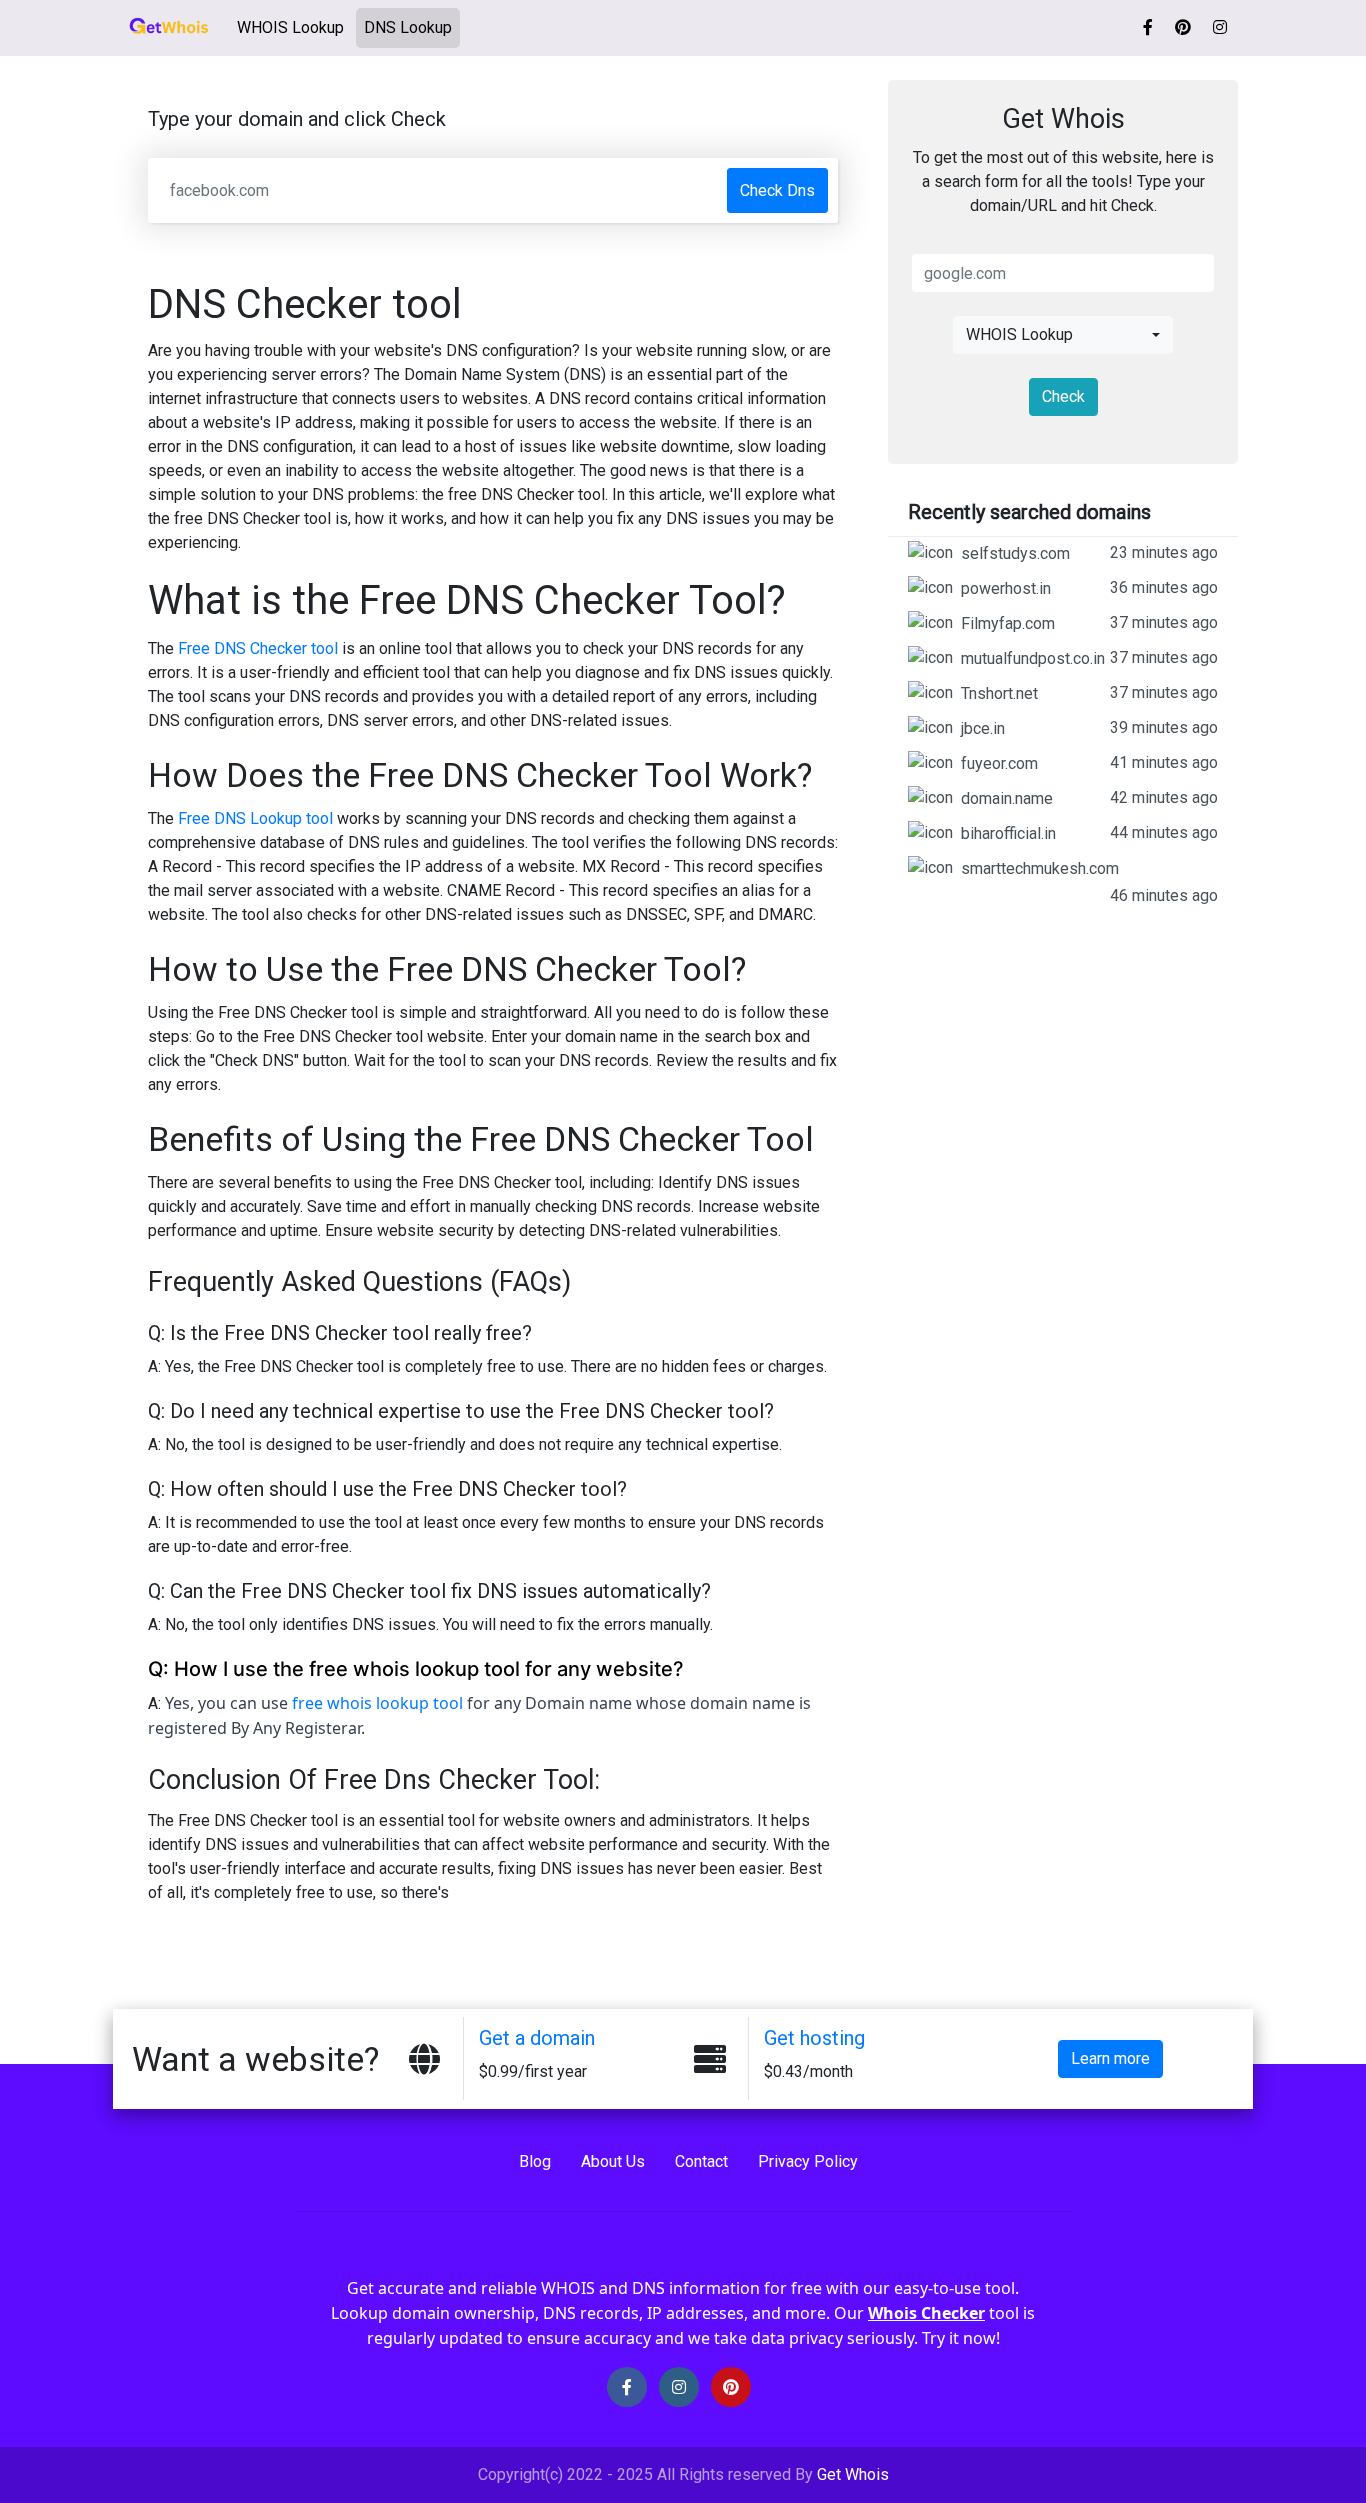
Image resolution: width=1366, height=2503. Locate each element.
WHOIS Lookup (294, 27)
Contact (701, 2161)
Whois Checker (926, 2313)
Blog (535, 2161)
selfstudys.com (1089, 553)
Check (1063, 396)
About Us (613, 2161)
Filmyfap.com (1089, 623)
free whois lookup (362, 1703)
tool (448, 1703)
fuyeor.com (1089, 763)
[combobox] (1063, 335)
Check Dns (777, 190)
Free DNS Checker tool (258, 648)
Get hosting (814, 2038)
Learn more (1110, 2058)
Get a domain (537, 2038)
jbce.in (1089, 728)
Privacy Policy (808, 2161)
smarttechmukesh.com (1089, 882)
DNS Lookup (408, 27)
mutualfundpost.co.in (1089, 658)
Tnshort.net (1089, 693)
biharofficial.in (1089, 833)
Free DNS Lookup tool (255, 818)
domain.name (1089, 798)
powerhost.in (1089, 588)
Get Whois (853, 2474)
